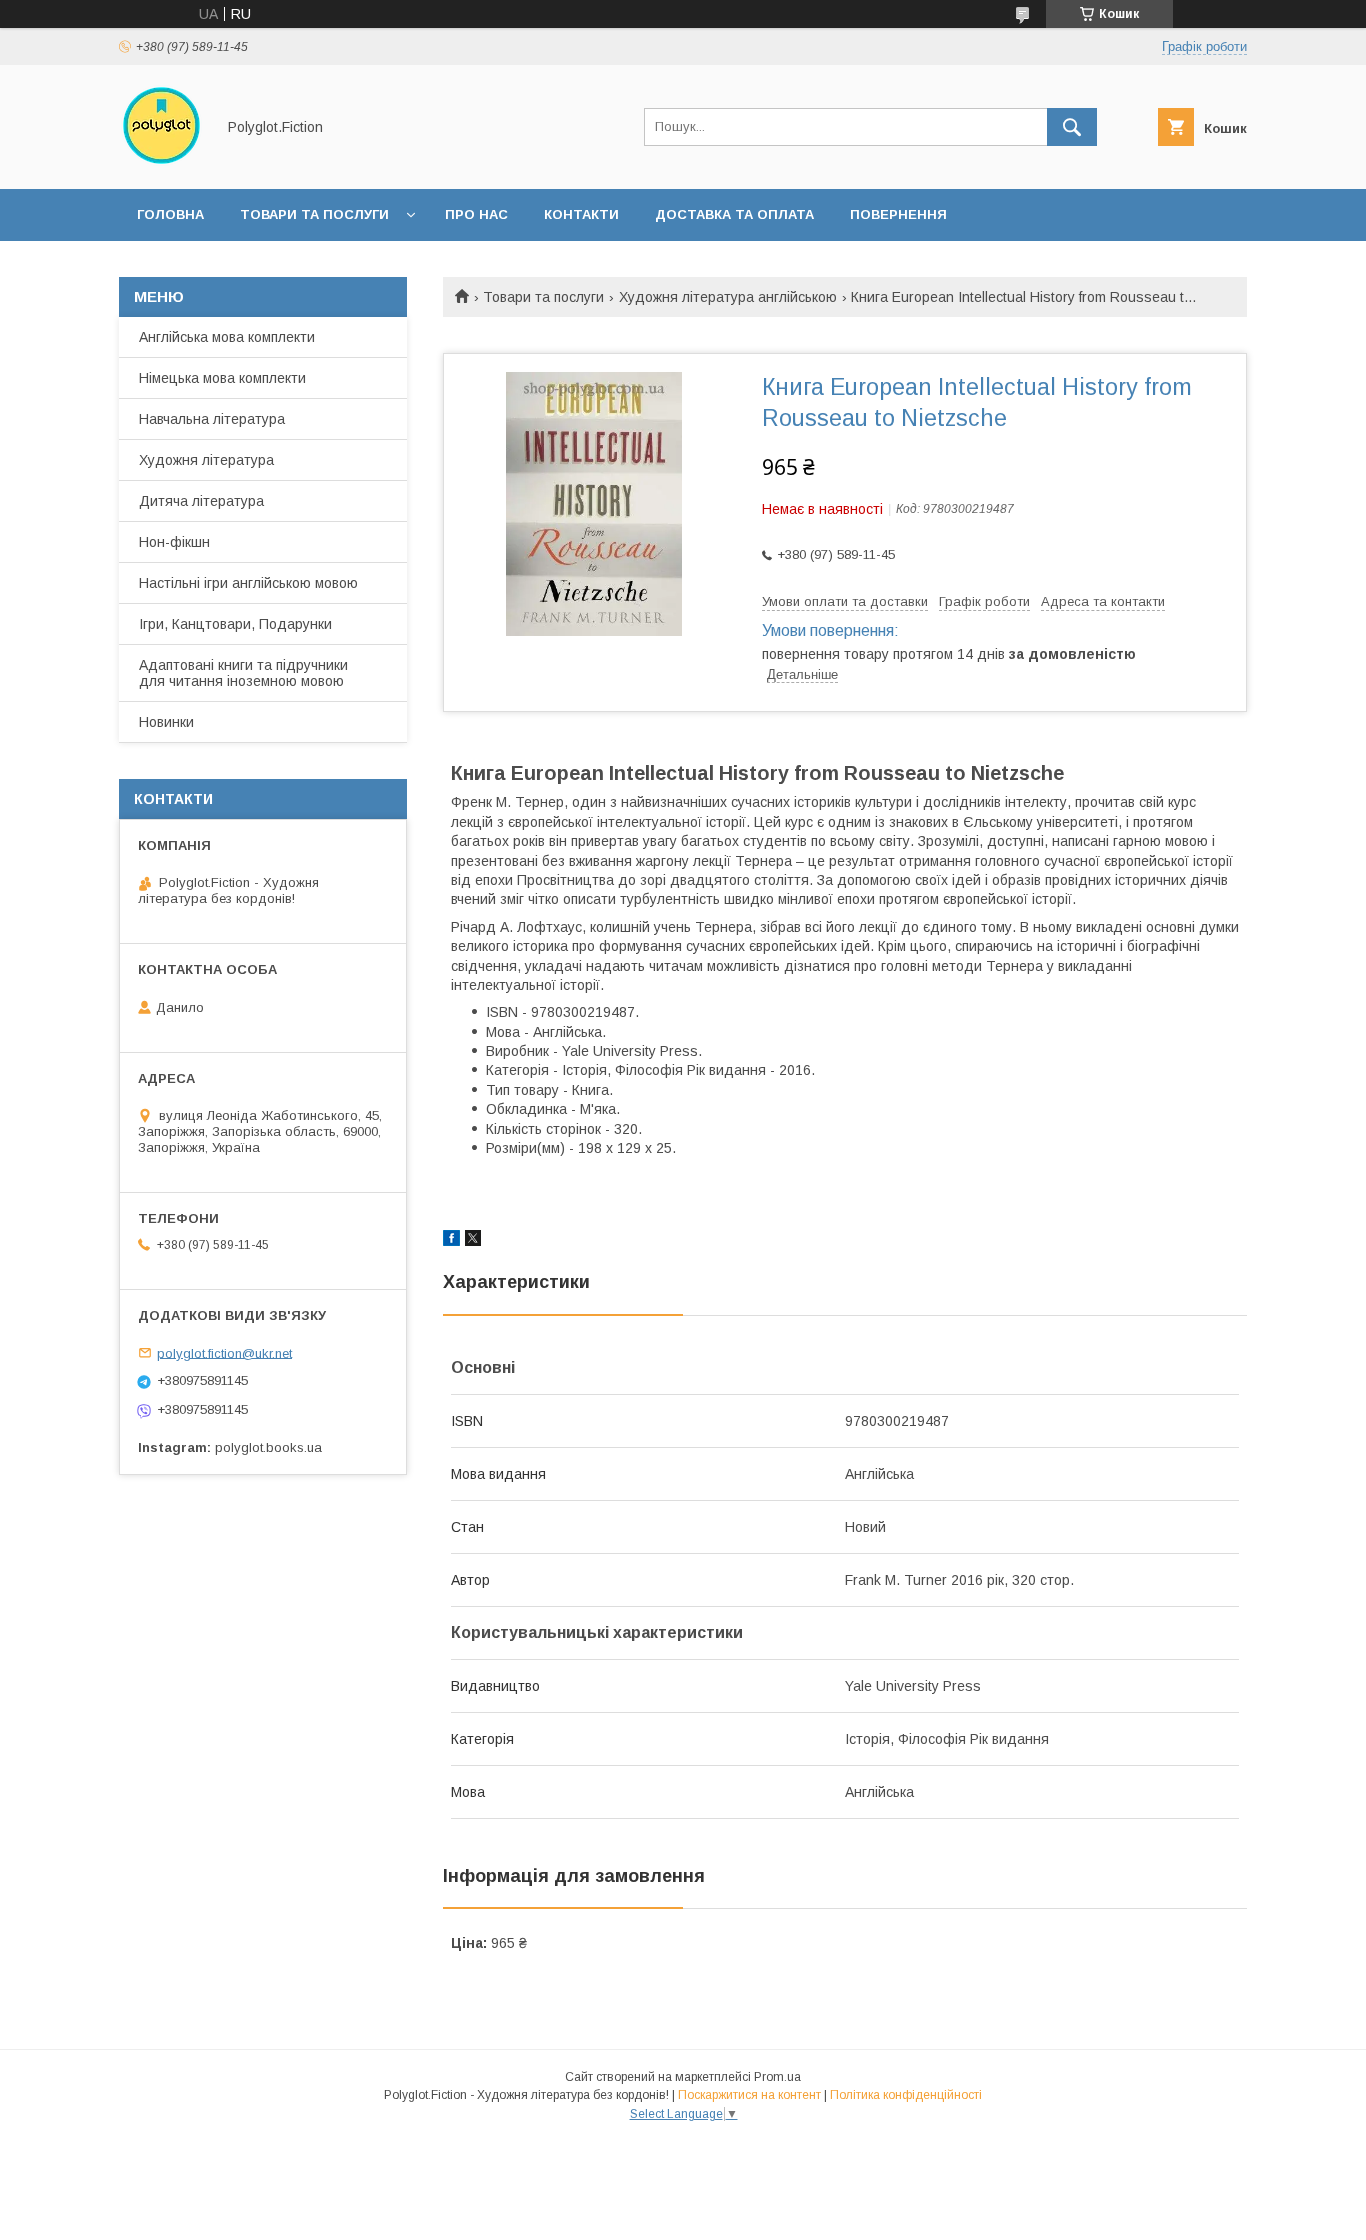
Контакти (581, 214)
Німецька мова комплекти (222, 378)
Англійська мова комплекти (227, 337)
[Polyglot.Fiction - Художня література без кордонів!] (161, 163)
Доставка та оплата (734, 214)
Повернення (898, 214)
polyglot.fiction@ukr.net (224, 1352)
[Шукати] (1072, 127)
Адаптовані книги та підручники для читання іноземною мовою (243, 673)
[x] (473, 1241)
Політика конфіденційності (906, 2095)
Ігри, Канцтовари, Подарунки (235, 624)
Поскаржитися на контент (749, 2095)
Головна (170, 214)
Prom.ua (777, 2077)
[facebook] (451, 1241)
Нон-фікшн (174, 542)
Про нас (476, 214)
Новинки (166, 722)
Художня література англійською (728, 297)
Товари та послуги (314, 214)
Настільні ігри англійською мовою (248, 583)
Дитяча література (201, 501)
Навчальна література (212, 419)
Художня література (206, 460)
